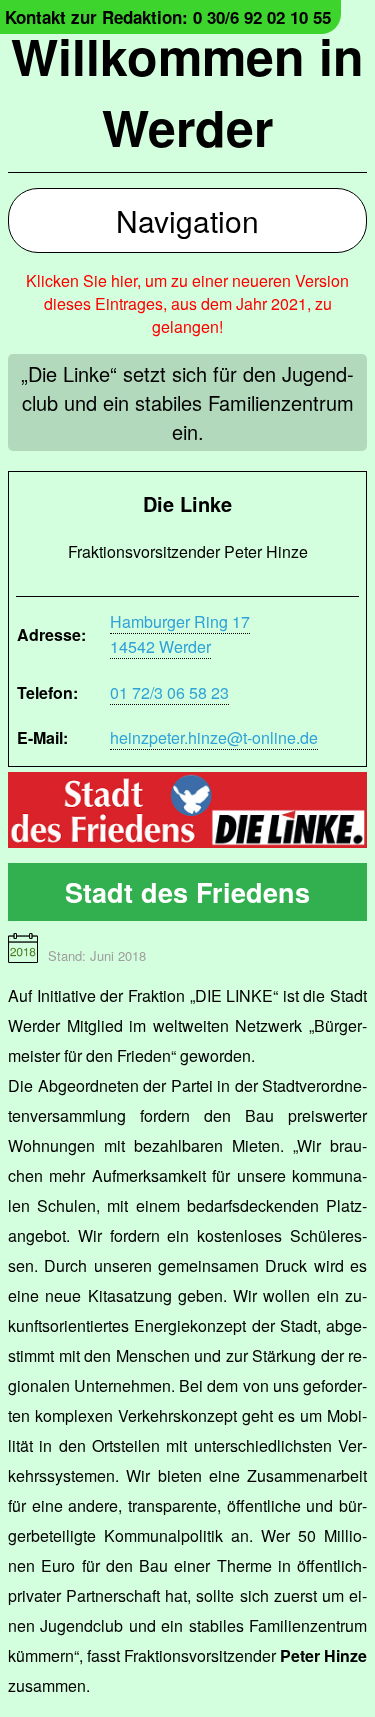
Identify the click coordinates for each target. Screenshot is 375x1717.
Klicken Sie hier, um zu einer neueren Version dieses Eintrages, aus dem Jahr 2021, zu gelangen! (187, 303)
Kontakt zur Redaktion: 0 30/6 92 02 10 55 (168, 17)
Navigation (187, 220)
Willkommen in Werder (187, 91)
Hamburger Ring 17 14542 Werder (180, 634)
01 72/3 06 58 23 (169, 692)
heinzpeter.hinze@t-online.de (214, 737)
